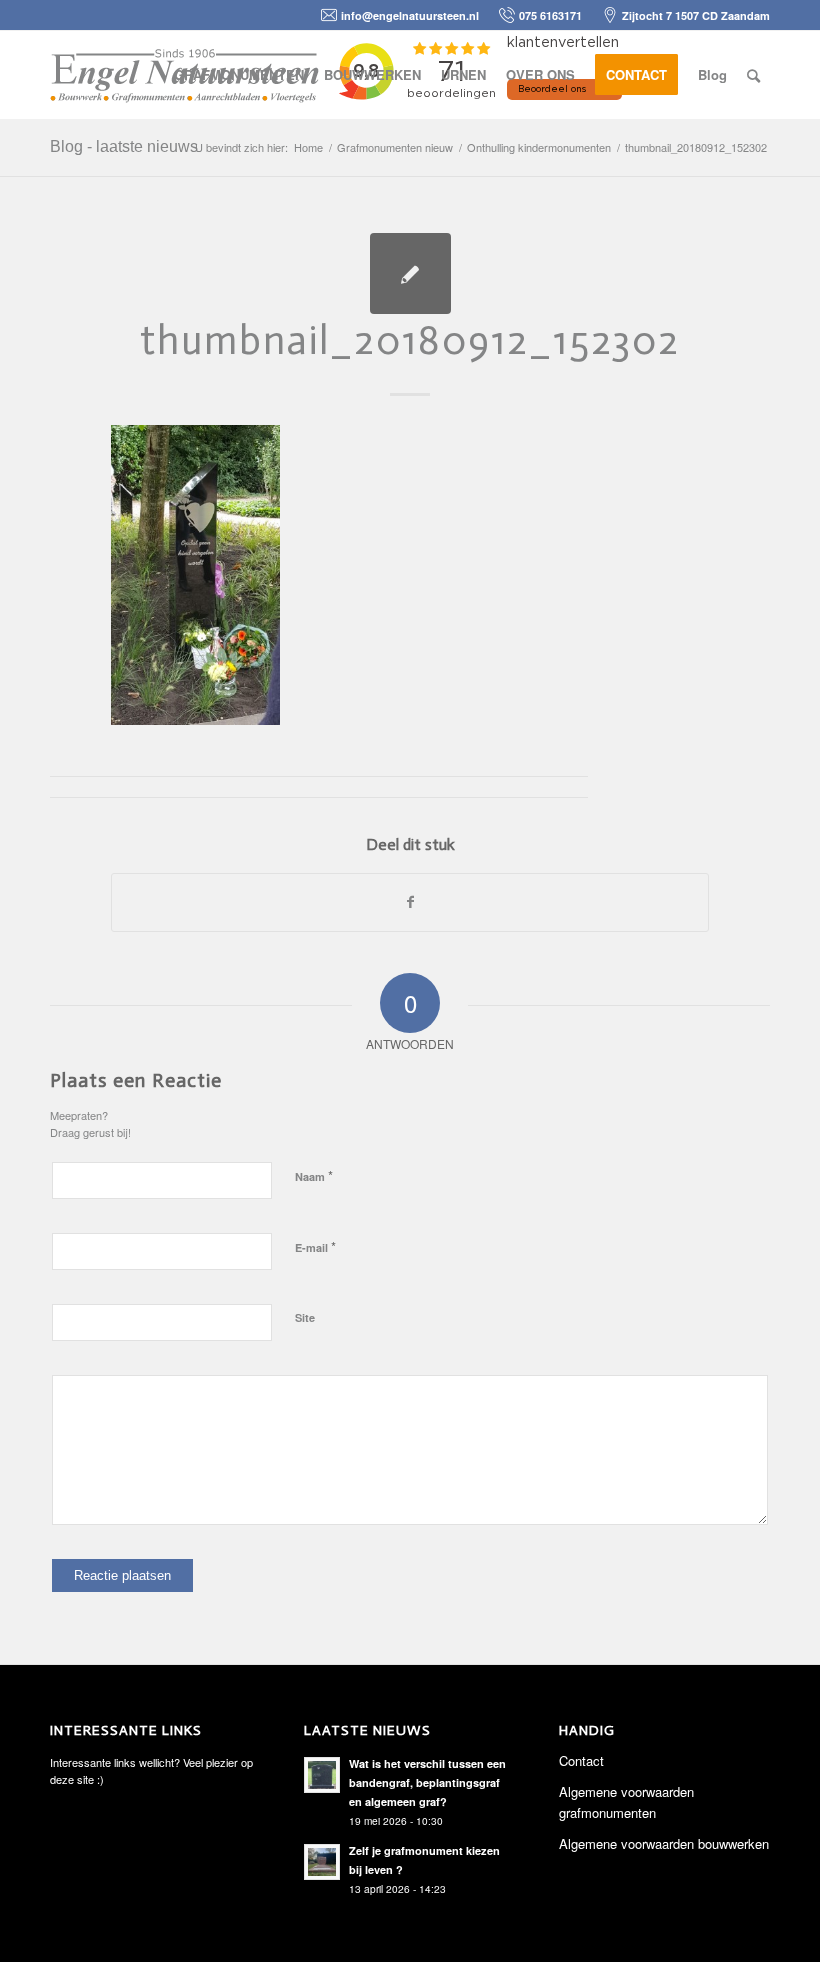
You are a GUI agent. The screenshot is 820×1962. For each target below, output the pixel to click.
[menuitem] (239, 75)
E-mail (315, 1246)
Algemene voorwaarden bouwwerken (664, 1843)
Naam (314, 1175)
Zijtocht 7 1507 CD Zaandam (696, 15)
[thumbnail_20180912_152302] (410, 273)
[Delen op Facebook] (410, 902)
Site (305, 1317)
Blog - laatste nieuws (124, 146)
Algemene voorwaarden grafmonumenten (626, 1802)
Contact (581, 1760)
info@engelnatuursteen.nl (410, 15)
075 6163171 (550, 15)
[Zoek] (753, 75)
